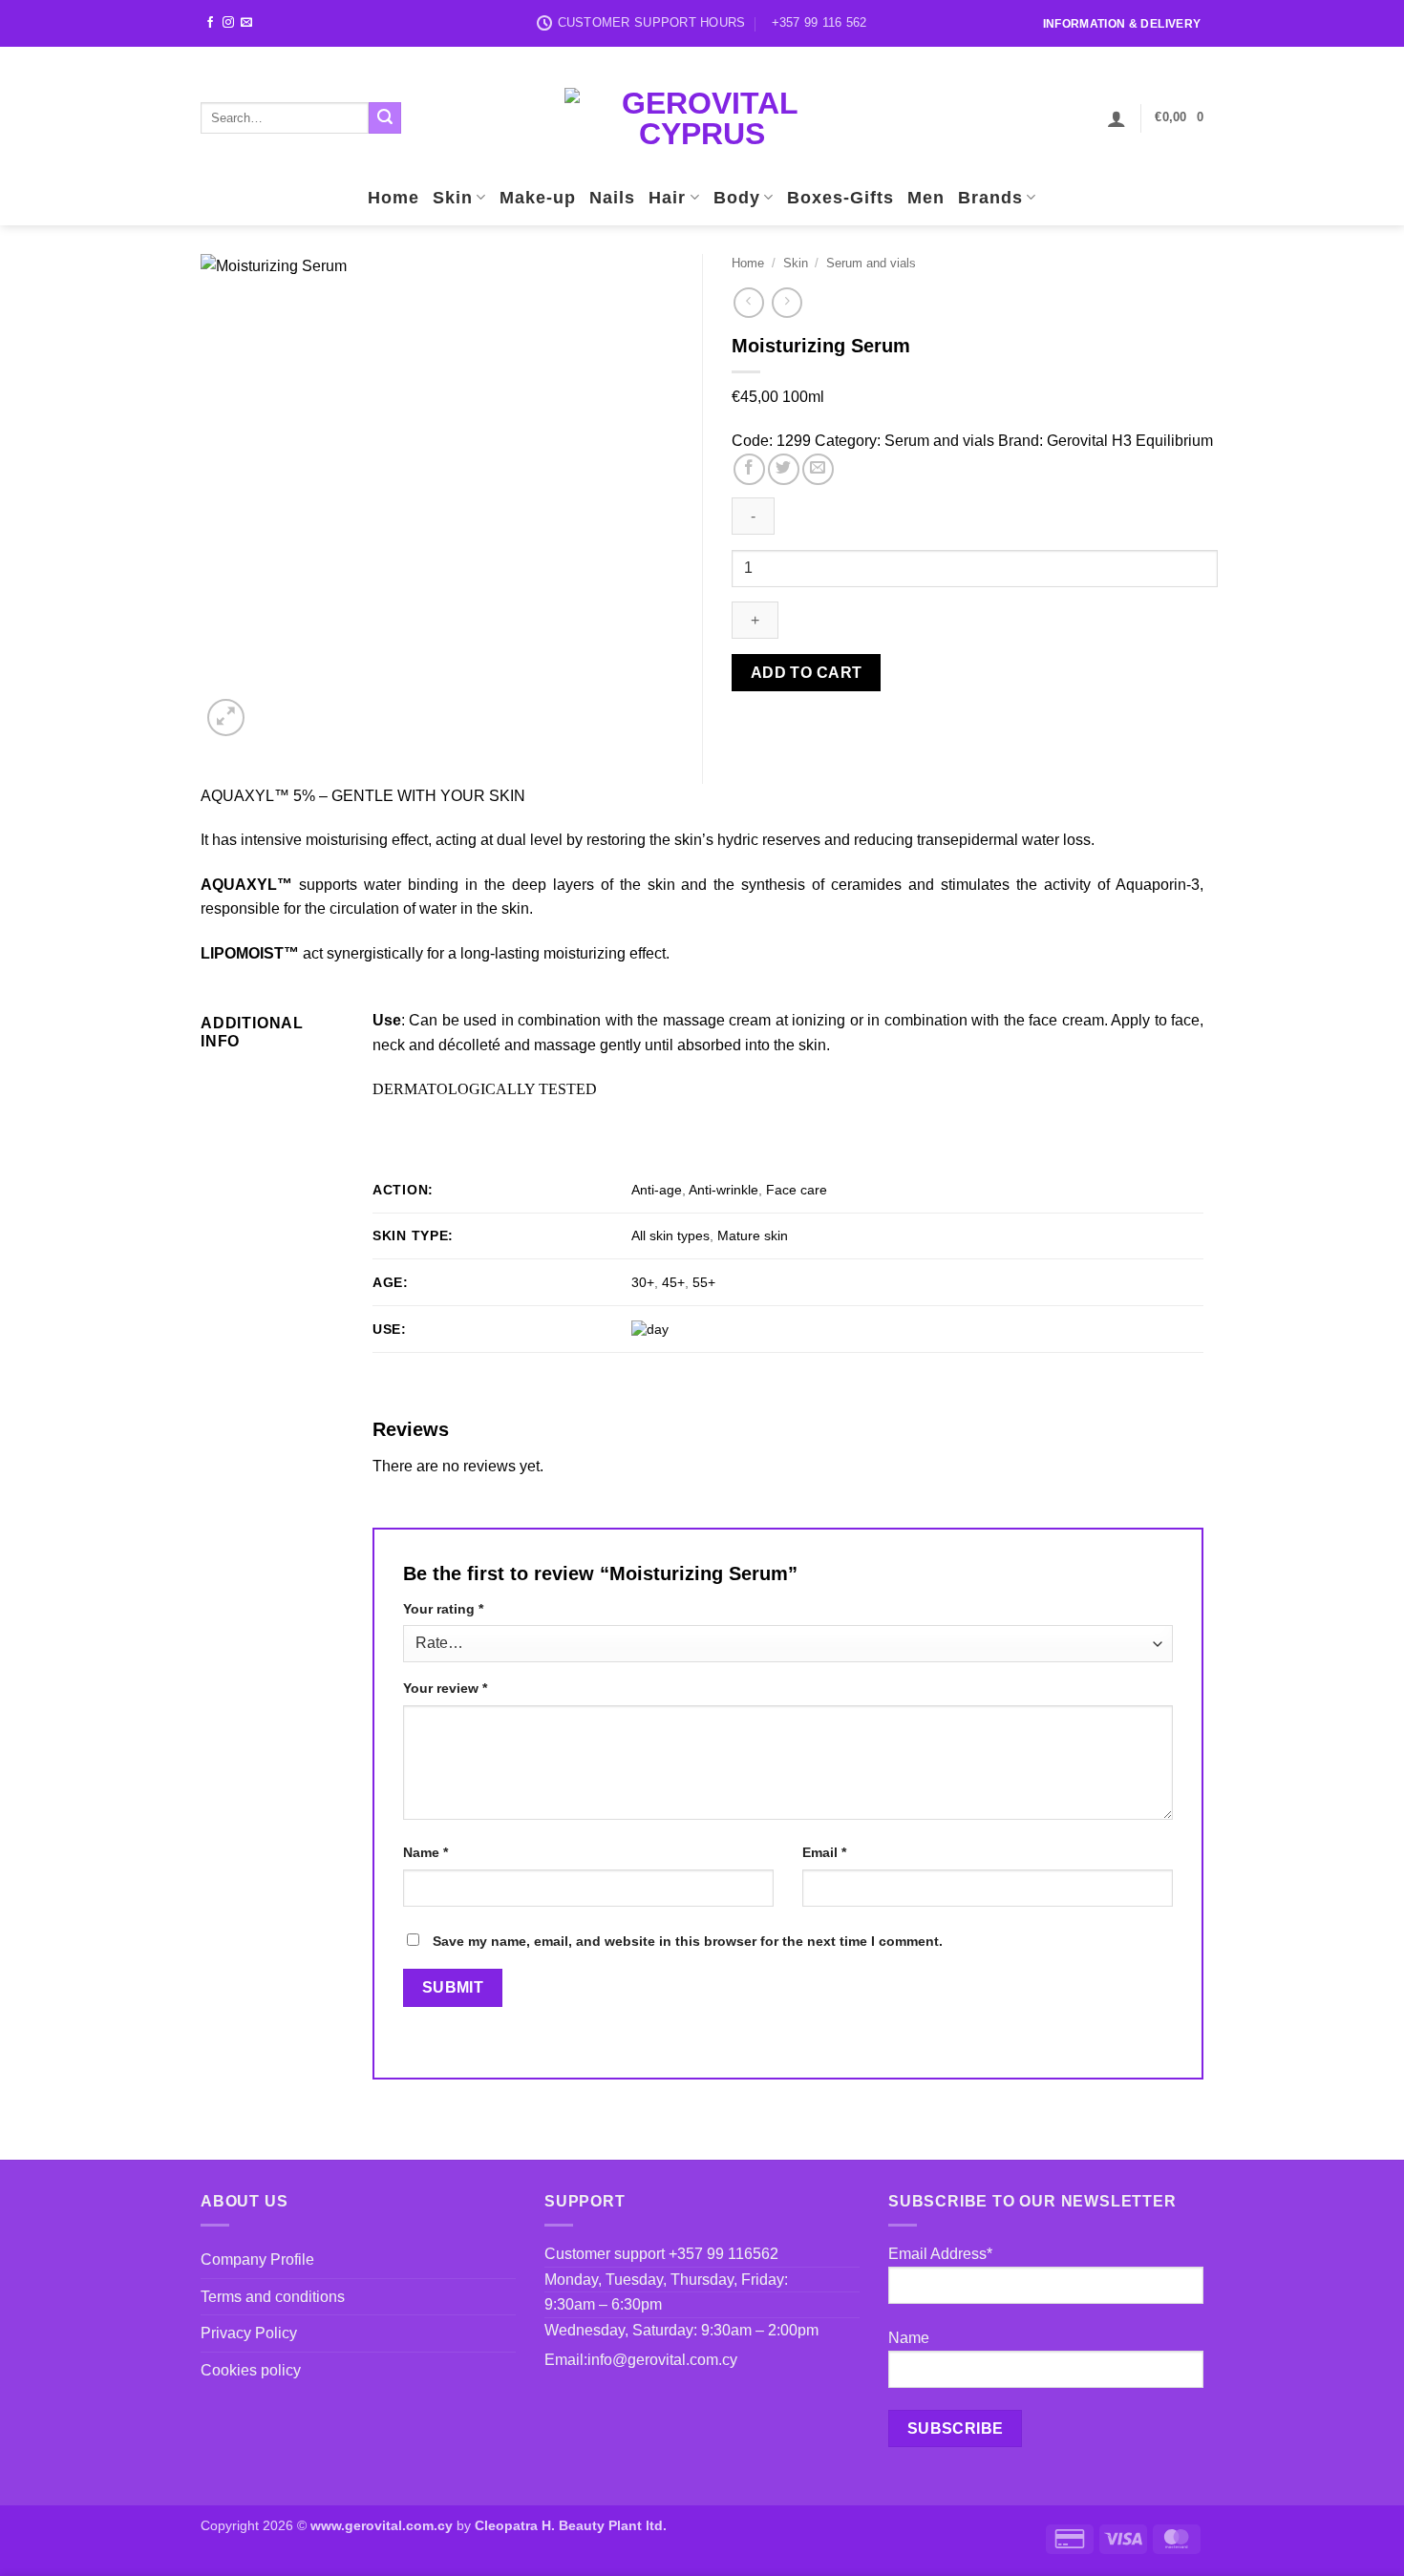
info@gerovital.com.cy (662, 2360)
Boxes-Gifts (840, 198)
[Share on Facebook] (749, 469)
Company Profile (257, 2259)
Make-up (538, 198)
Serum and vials (871, 263)
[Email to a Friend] (818, 469)
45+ (673, 1282)
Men (926, 198)
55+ (704, 1282)
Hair (667, 198)
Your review (445, 1688)
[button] (1117, 118)
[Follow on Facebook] (210, 23)
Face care (797, 1190)
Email (824, 1852)
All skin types (670, 1235)
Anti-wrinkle (723, 1190)
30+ (643, 1282)
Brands (990, 198)
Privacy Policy (249, 2333)
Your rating (443, 1609)
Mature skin (753, 1235)
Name (425, 1852)
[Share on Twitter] (784, 469)
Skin (453, 198)
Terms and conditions (273, 2297)
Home (394, 198)
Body (737, 198)
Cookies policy (251, 2370)
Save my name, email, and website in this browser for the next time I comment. (688, 1941)
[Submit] (385, 118)
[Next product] (748, 302)
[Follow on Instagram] (228, 23)
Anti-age (657, 1190)
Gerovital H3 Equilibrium (1130, 441)
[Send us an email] (246, 23)
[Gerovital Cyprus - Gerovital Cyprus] (702, 118)
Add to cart (807, 673)
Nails (612, 198)
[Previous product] (787, 302)
